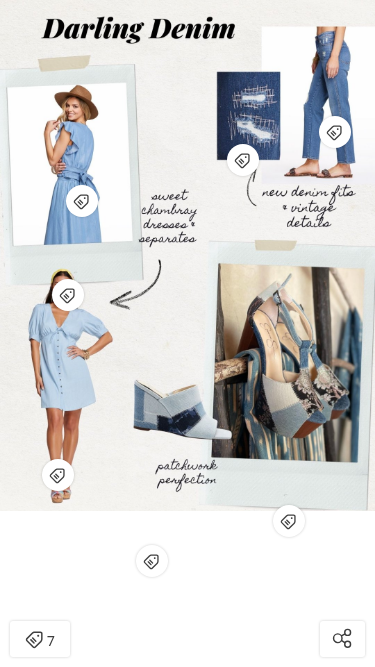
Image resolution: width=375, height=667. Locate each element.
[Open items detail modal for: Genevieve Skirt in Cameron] (68, 295)
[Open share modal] (342, 639)
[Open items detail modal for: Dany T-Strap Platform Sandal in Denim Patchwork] (289, 521)
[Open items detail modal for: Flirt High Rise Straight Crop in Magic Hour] (335, 132)
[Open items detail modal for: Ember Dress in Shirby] (58, 475)
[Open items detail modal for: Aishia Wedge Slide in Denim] (152, 561)
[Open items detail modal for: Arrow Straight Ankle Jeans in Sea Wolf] (243, 160)
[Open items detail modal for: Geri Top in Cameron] (82, 201)
